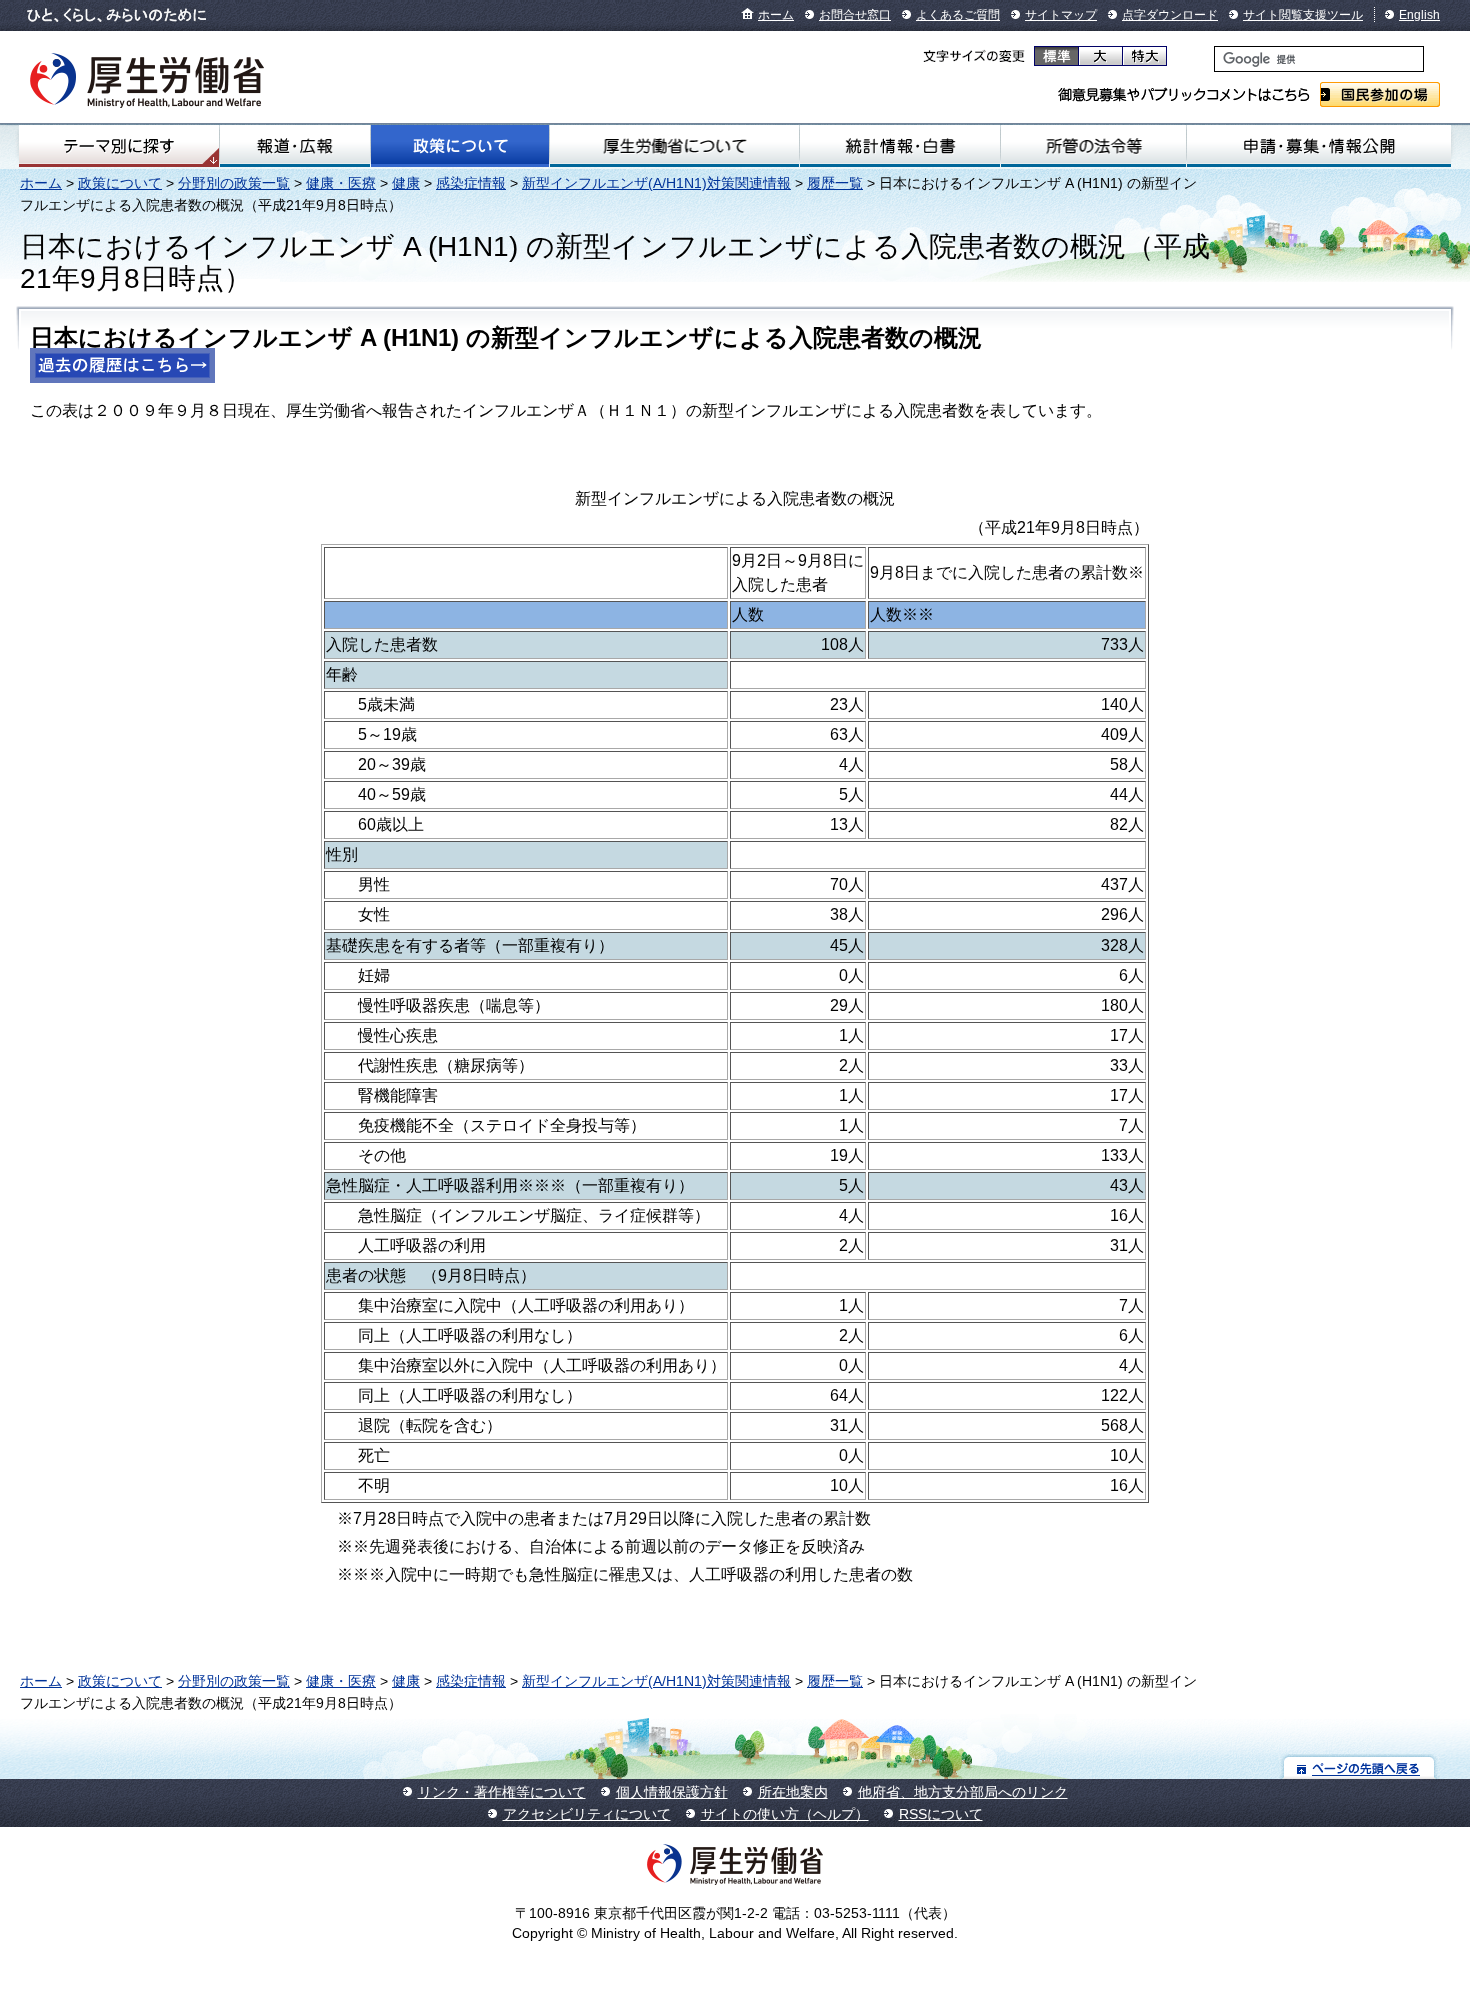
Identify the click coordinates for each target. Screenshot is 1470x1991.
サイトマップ (1061, 15)
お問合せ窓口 (855, 15)
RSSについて (941, 1814)
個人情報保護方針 (672, 1792)
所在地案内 (793, 1792)
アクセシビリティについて (587, 1814)
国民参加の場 (1380, 94)
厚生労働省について (675, 146)
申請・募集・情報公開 (1319, 146)
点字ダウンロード (1170, 15)
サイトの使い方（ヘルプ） (785, 1814)
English (1419, 15)
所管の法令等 (1093, 146)
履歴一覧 (835, 183)
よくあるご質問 (958, 15)
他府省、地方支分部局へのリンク (963, 1792)
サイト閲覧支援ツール (1303, 15)
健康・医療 (341, 183)
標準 (1056, 56)
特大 (1144, 56)
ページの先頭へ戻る (1359, 1767)
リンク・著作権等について (502, 1792)
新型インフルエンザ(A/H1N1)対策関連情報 (656, 183)
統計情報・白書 (899, 146)
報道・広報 (294, 146)
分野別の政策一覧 (234, 183)
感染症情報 (471, 183)
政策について (460, 146)
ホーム (776, 15)
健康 (406, 183)
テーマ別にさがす (119, 146)
